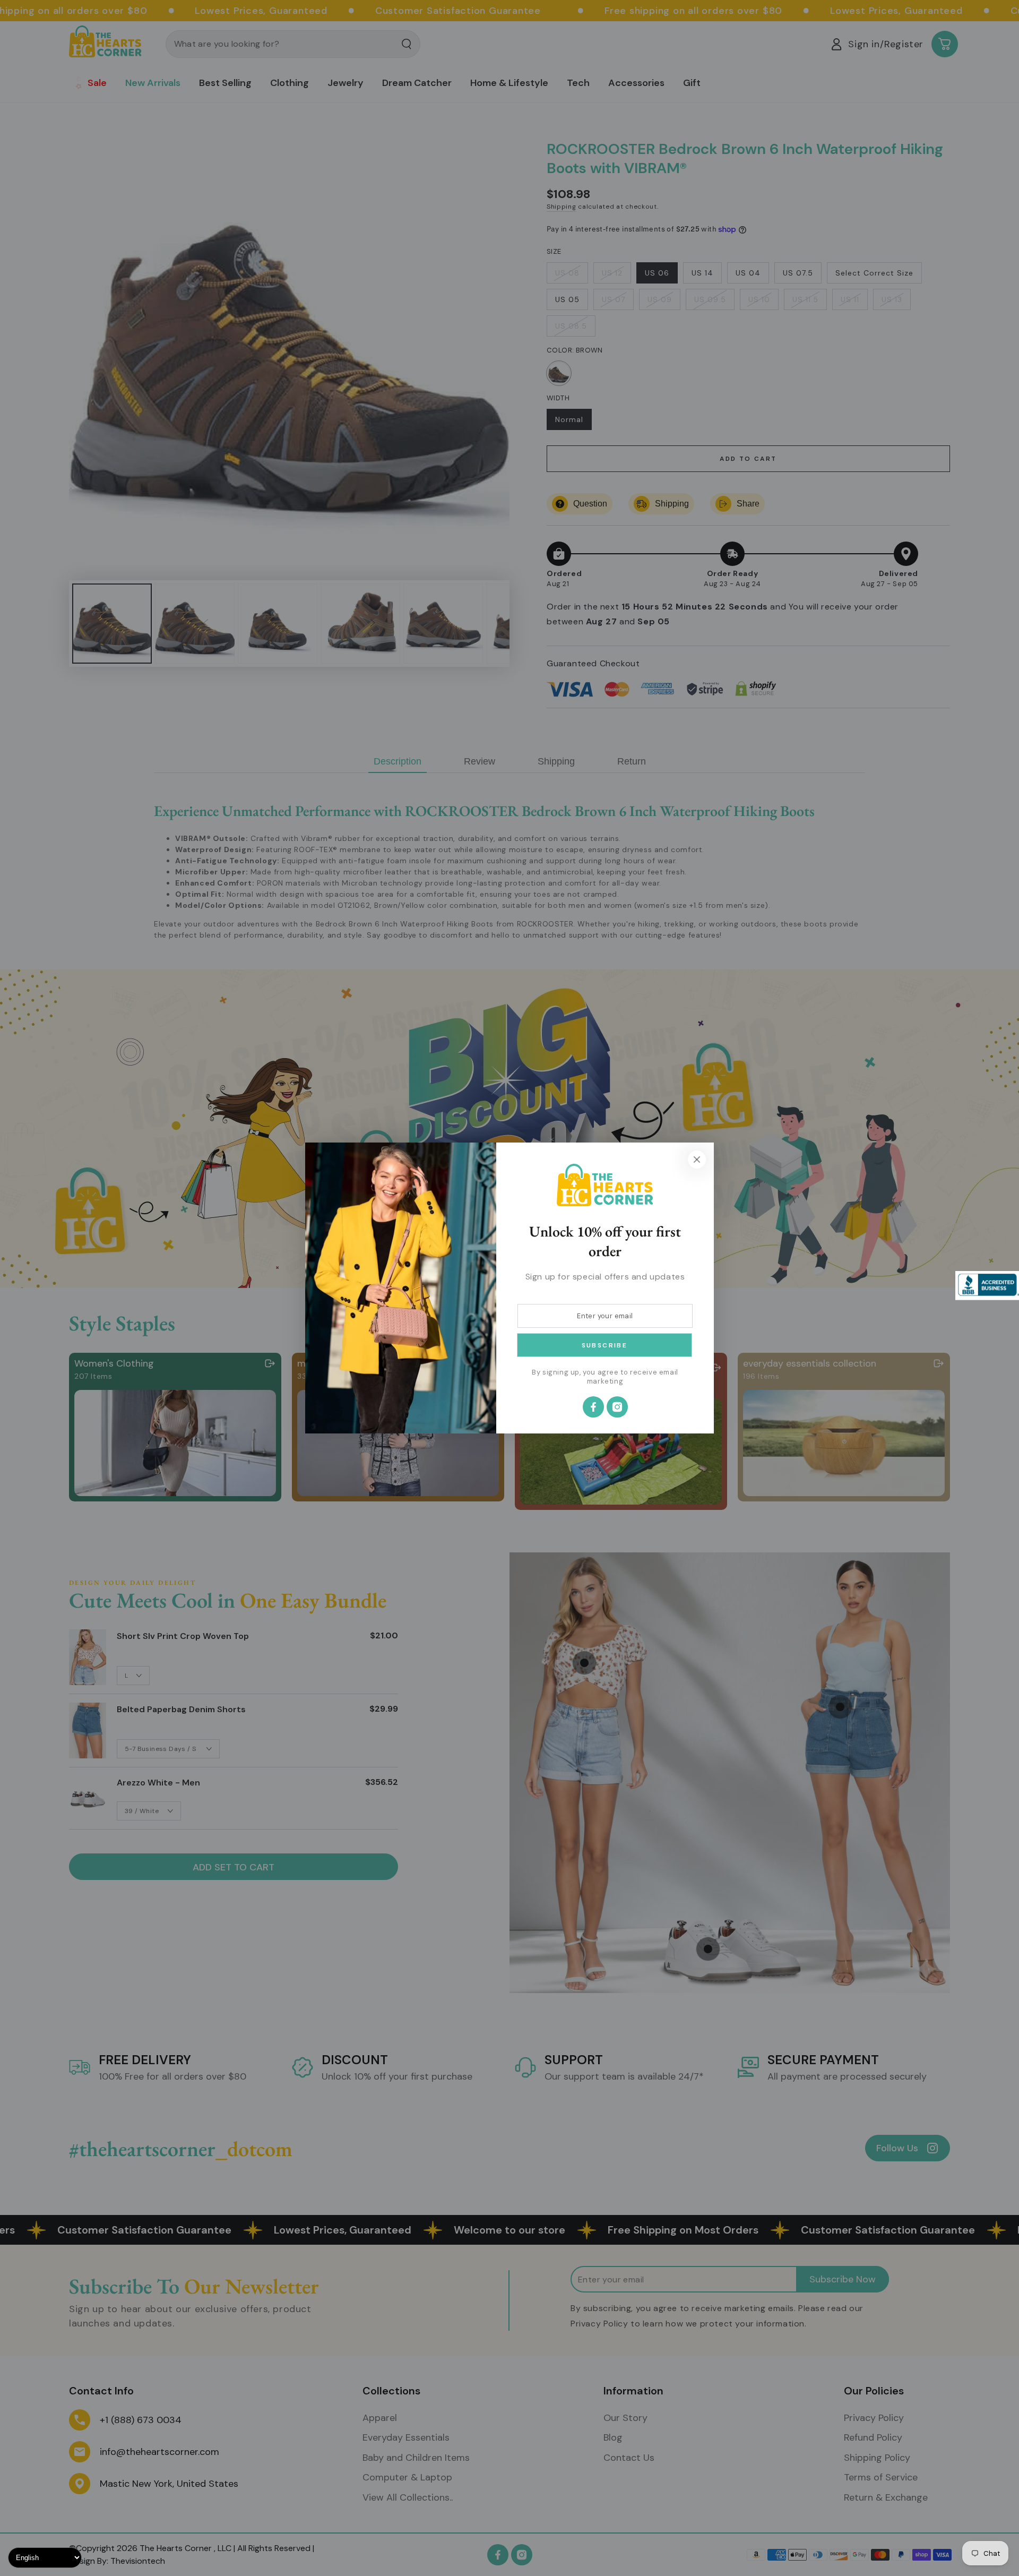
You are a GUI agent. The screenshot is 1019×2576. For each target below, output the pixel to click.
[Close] (697, 1160)
